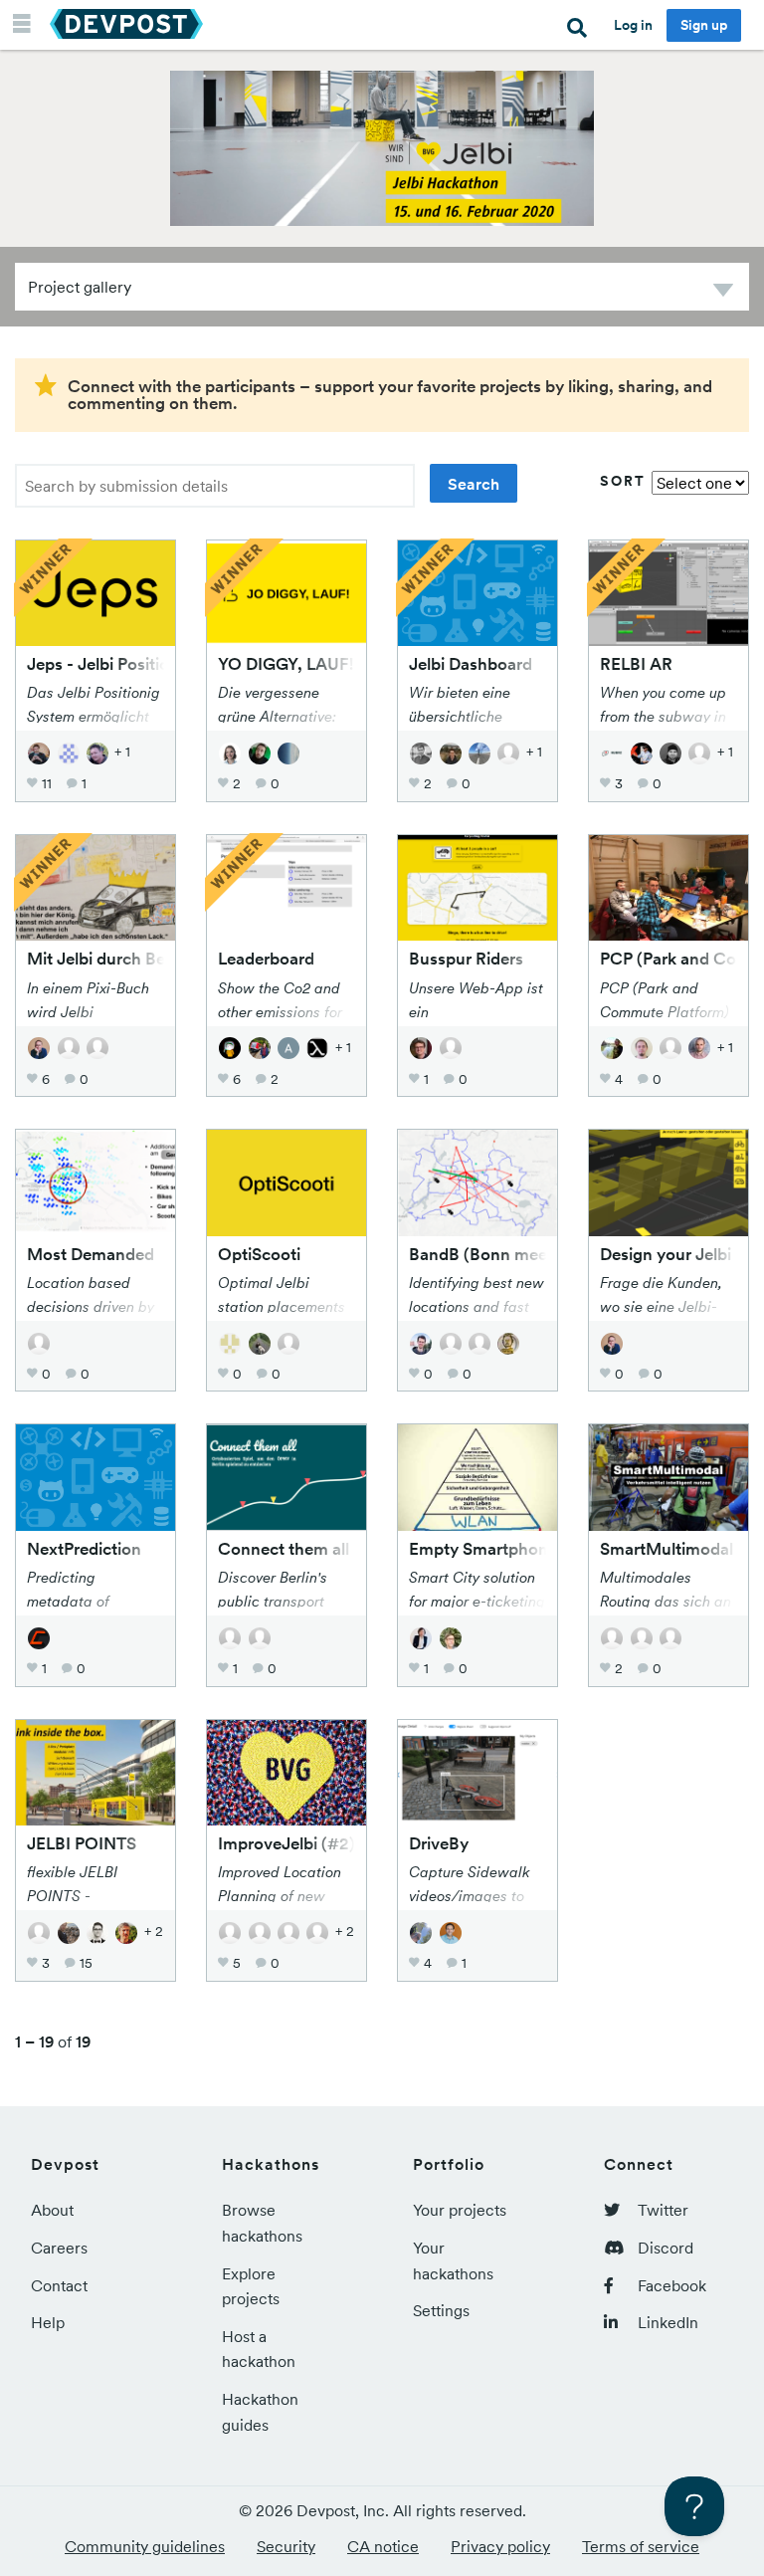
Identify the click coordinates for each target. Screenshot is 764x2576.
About (52, 2210)
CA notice (383, 2546)
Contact (59, 2285)
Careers (59, 2248)
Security (286, 2546)
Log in (633, 25)
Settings (441, 2310)
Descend (723, 293)
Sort (623, 481)
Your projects (460, 2210)
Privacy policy (500, 2546)
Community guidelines (145, 2546)
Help (48, 2322)
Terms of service (641, 2546)
